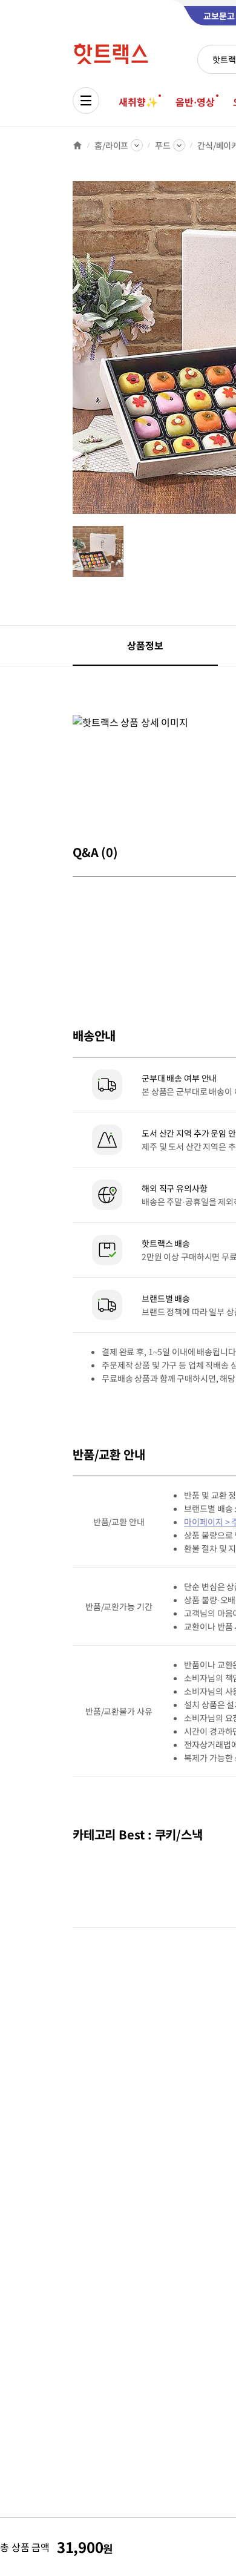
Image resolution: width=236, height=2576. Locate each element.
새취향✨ (138, 102)
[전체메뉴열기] (86, 100)
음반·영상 (195, 102)
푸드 (163, 145)
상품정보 (145, 645)
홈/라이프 (111, 145)
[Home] (77, 145)
